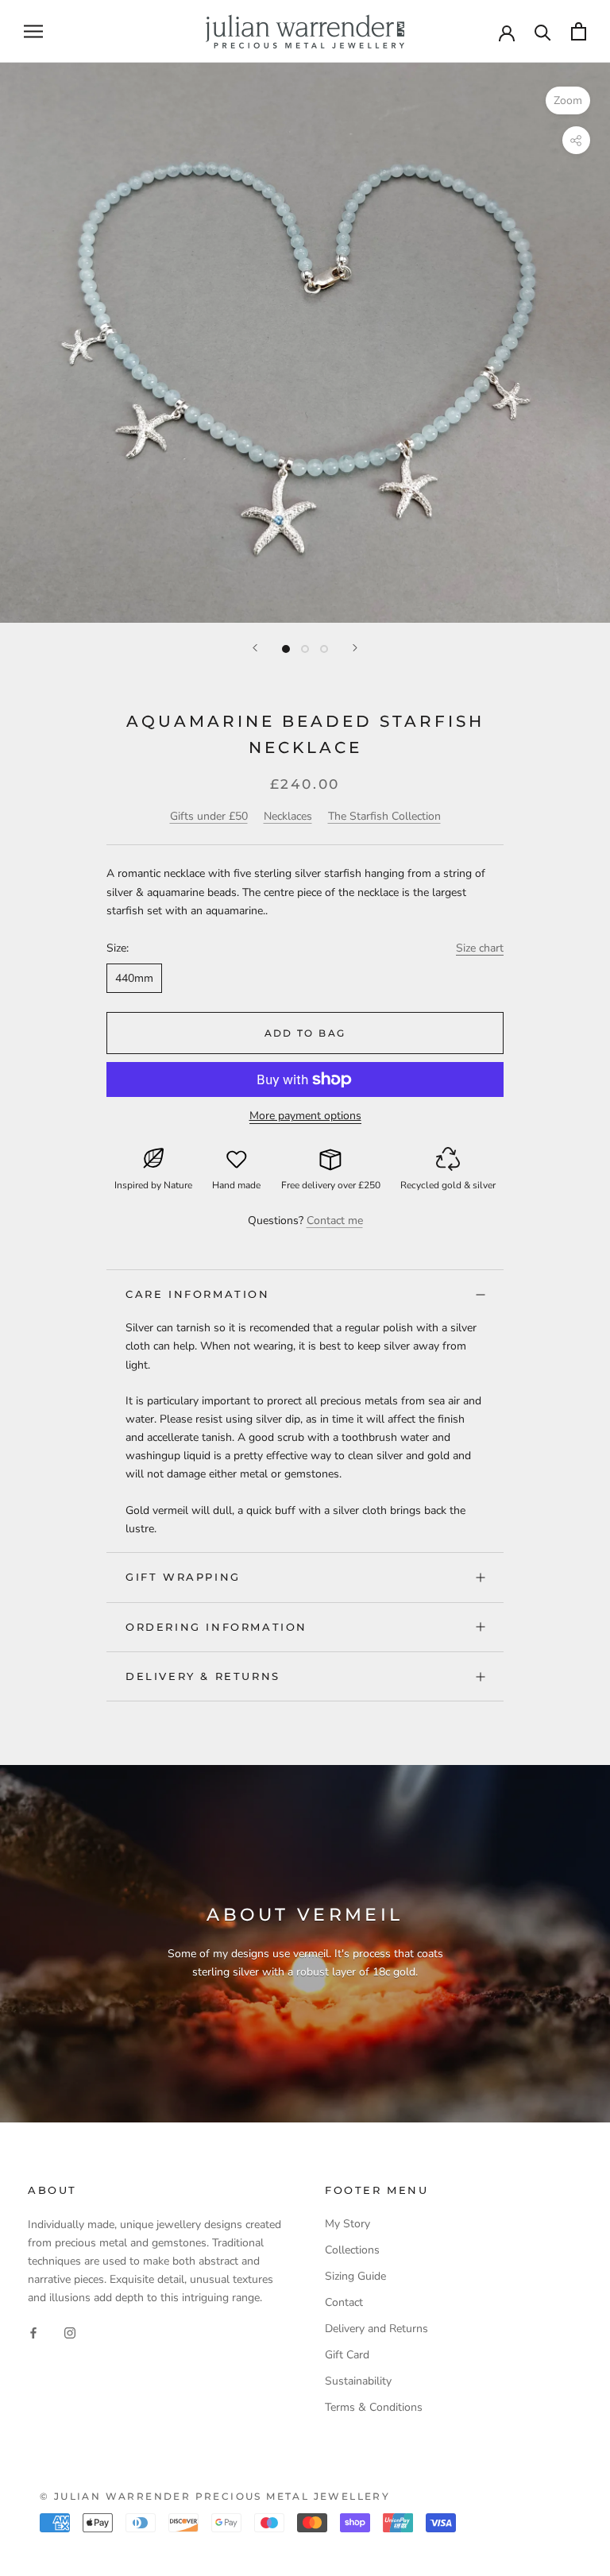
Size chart (480, 948)
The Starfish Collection (384, 816)
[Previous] (255, 648)
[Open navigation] (33, 31)
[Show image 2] (305, 649)
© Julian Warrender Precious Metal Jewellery (215, 2496)
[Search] (543, 31)
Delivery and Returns (376, 2329)
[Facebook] (33, 2332)
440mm (134, 978)
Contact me (335, 1220)
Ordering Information (216, 1627)
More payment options (305, 1116)
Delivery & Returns (203, 1676)
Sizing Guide (355, 2276)
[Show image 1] (286, 649)
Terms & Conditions (374, 2407)
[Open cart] (579, 31)
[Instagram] (70, 2332)
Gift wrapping (183, 1577)
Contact (344, 2302)
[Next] (355, 648)
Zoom (568, 100)
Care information (198, 1294)
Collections (352, 2250)
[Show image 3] (324, 649)
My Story (347, 2224)
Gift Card (347, 2355)
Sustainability (358, 2381)
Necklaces (288, 816)
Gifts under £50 (209, 816)
